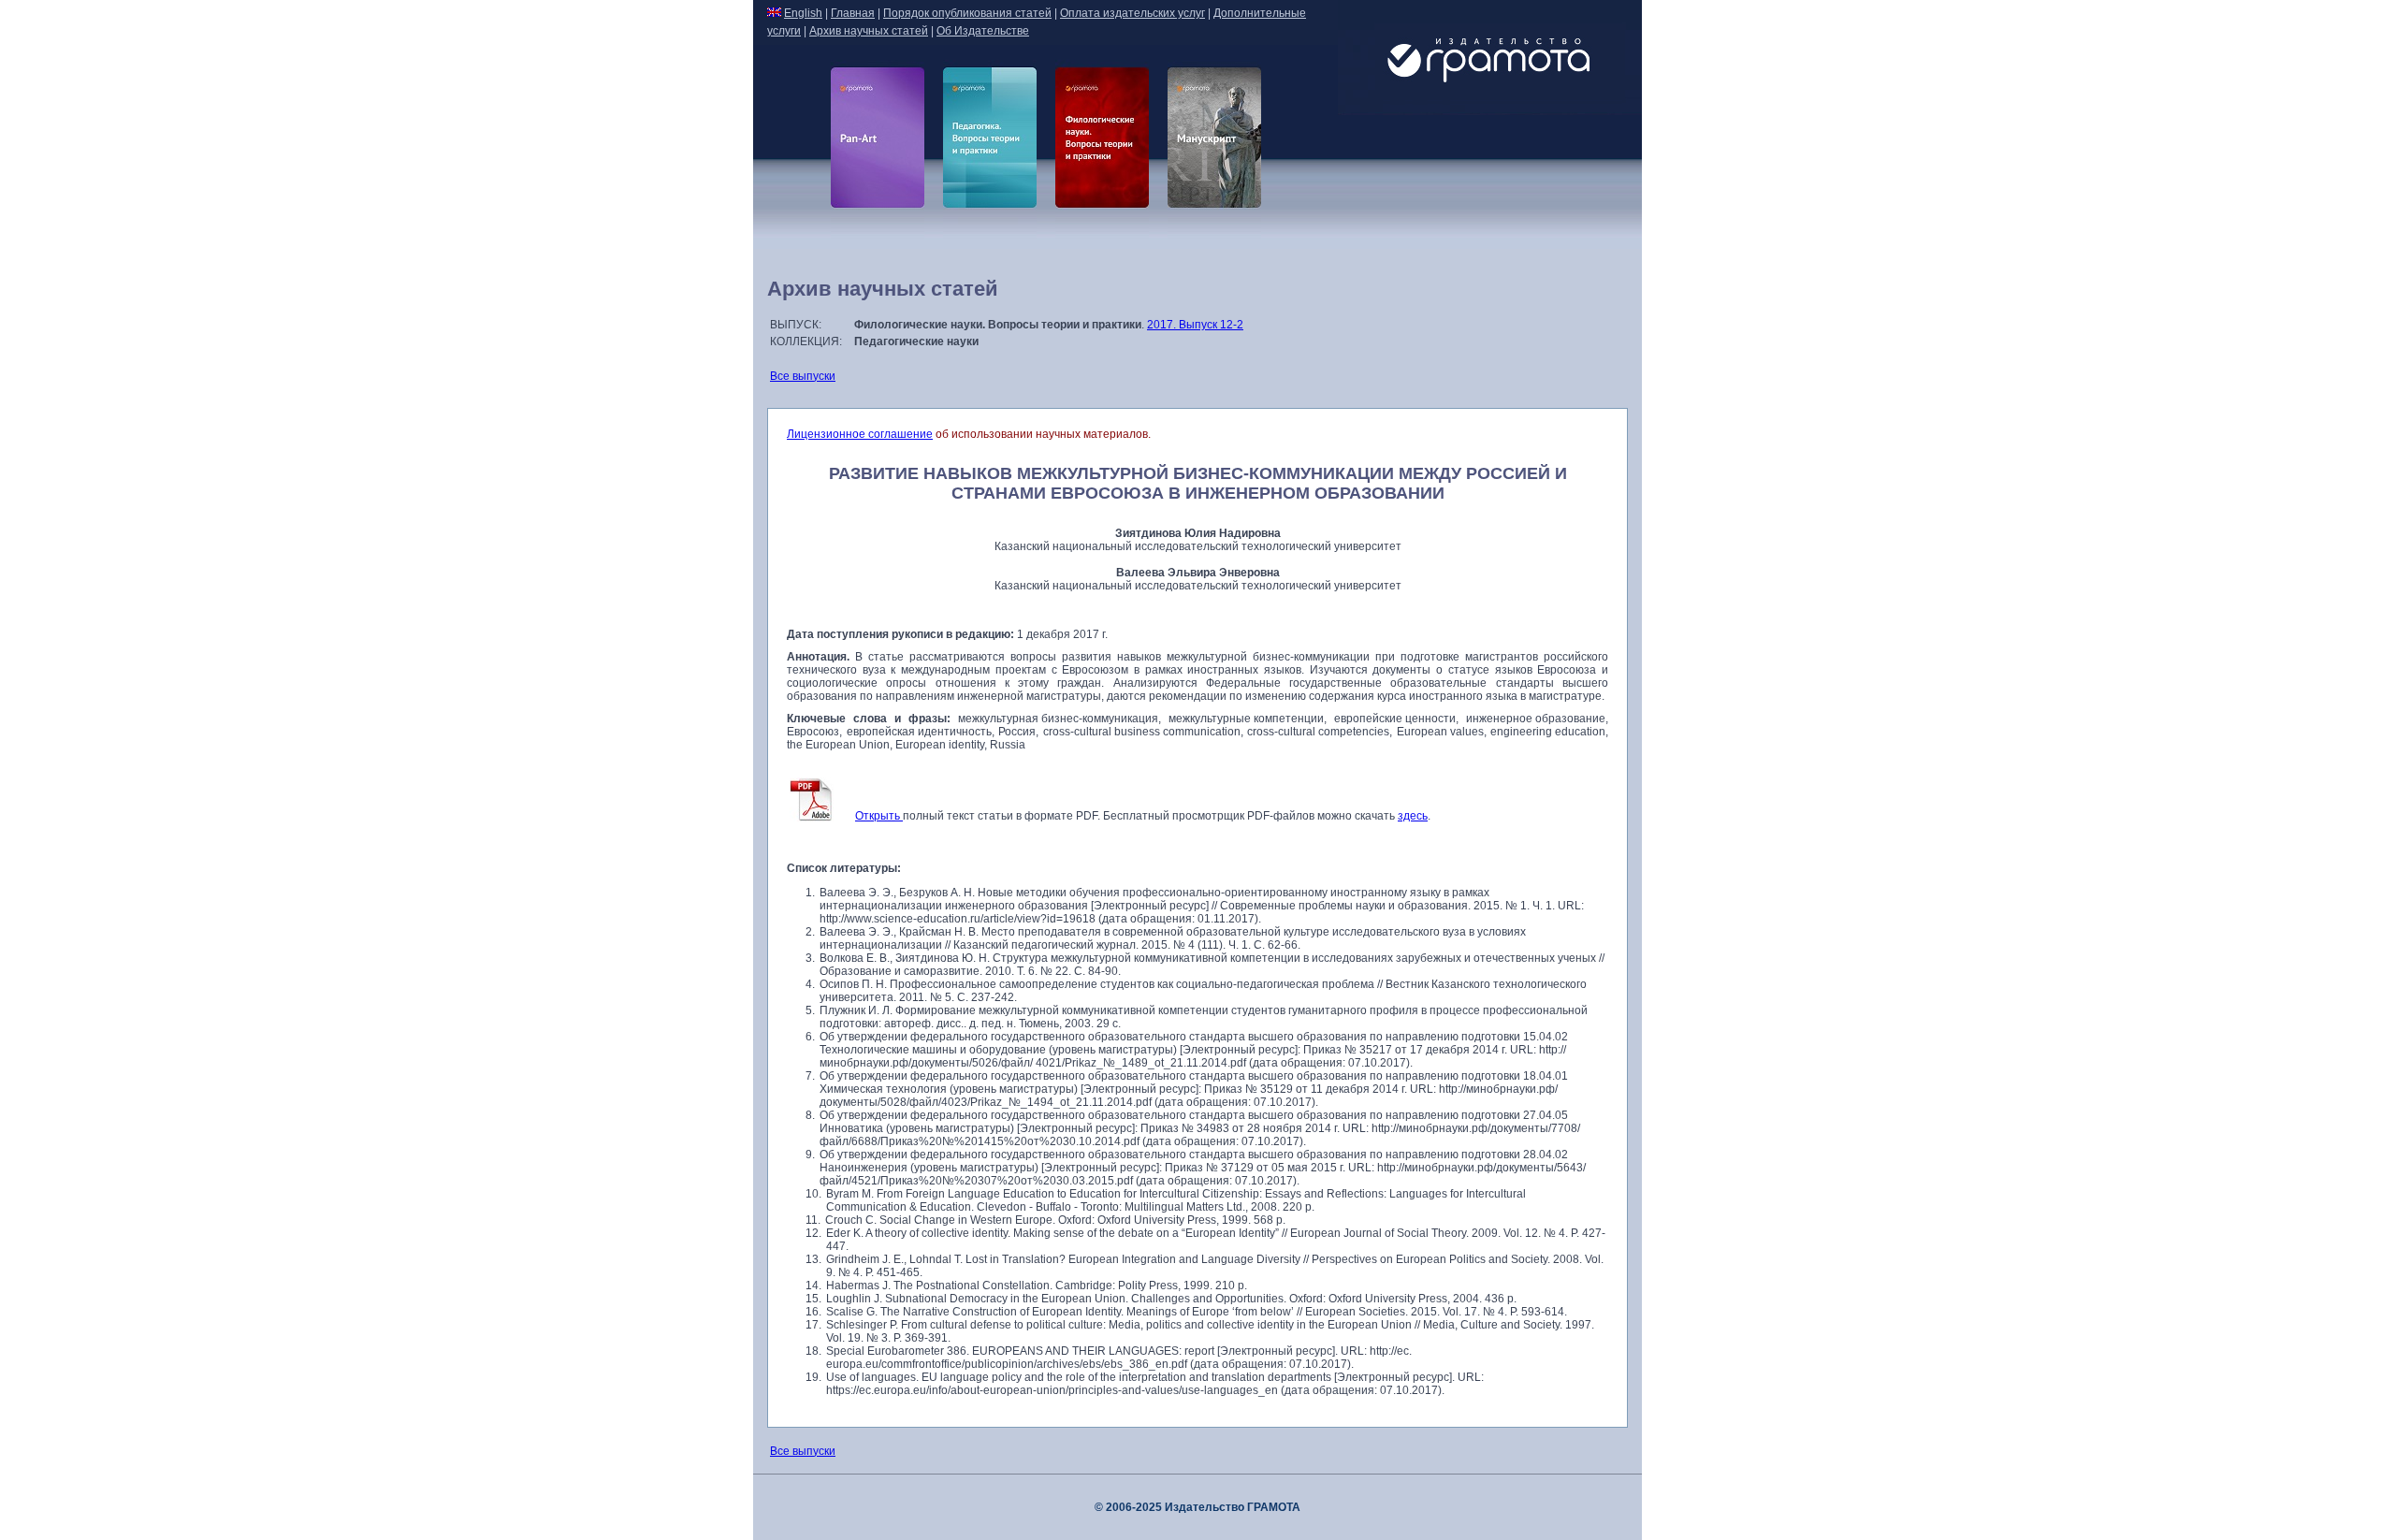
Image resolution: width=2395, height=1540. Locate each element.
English (803, 13)
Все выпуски (803, 376)
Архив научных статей (869, 31)
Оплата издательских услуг (1132, 13)
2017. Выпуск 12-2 (1195, 325)
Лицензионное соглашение (860, 434)
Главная (853, 13)
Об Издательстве (983, 31)
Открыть (879, 816)
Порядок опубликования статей (967, 13)
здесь (1413, 816)
